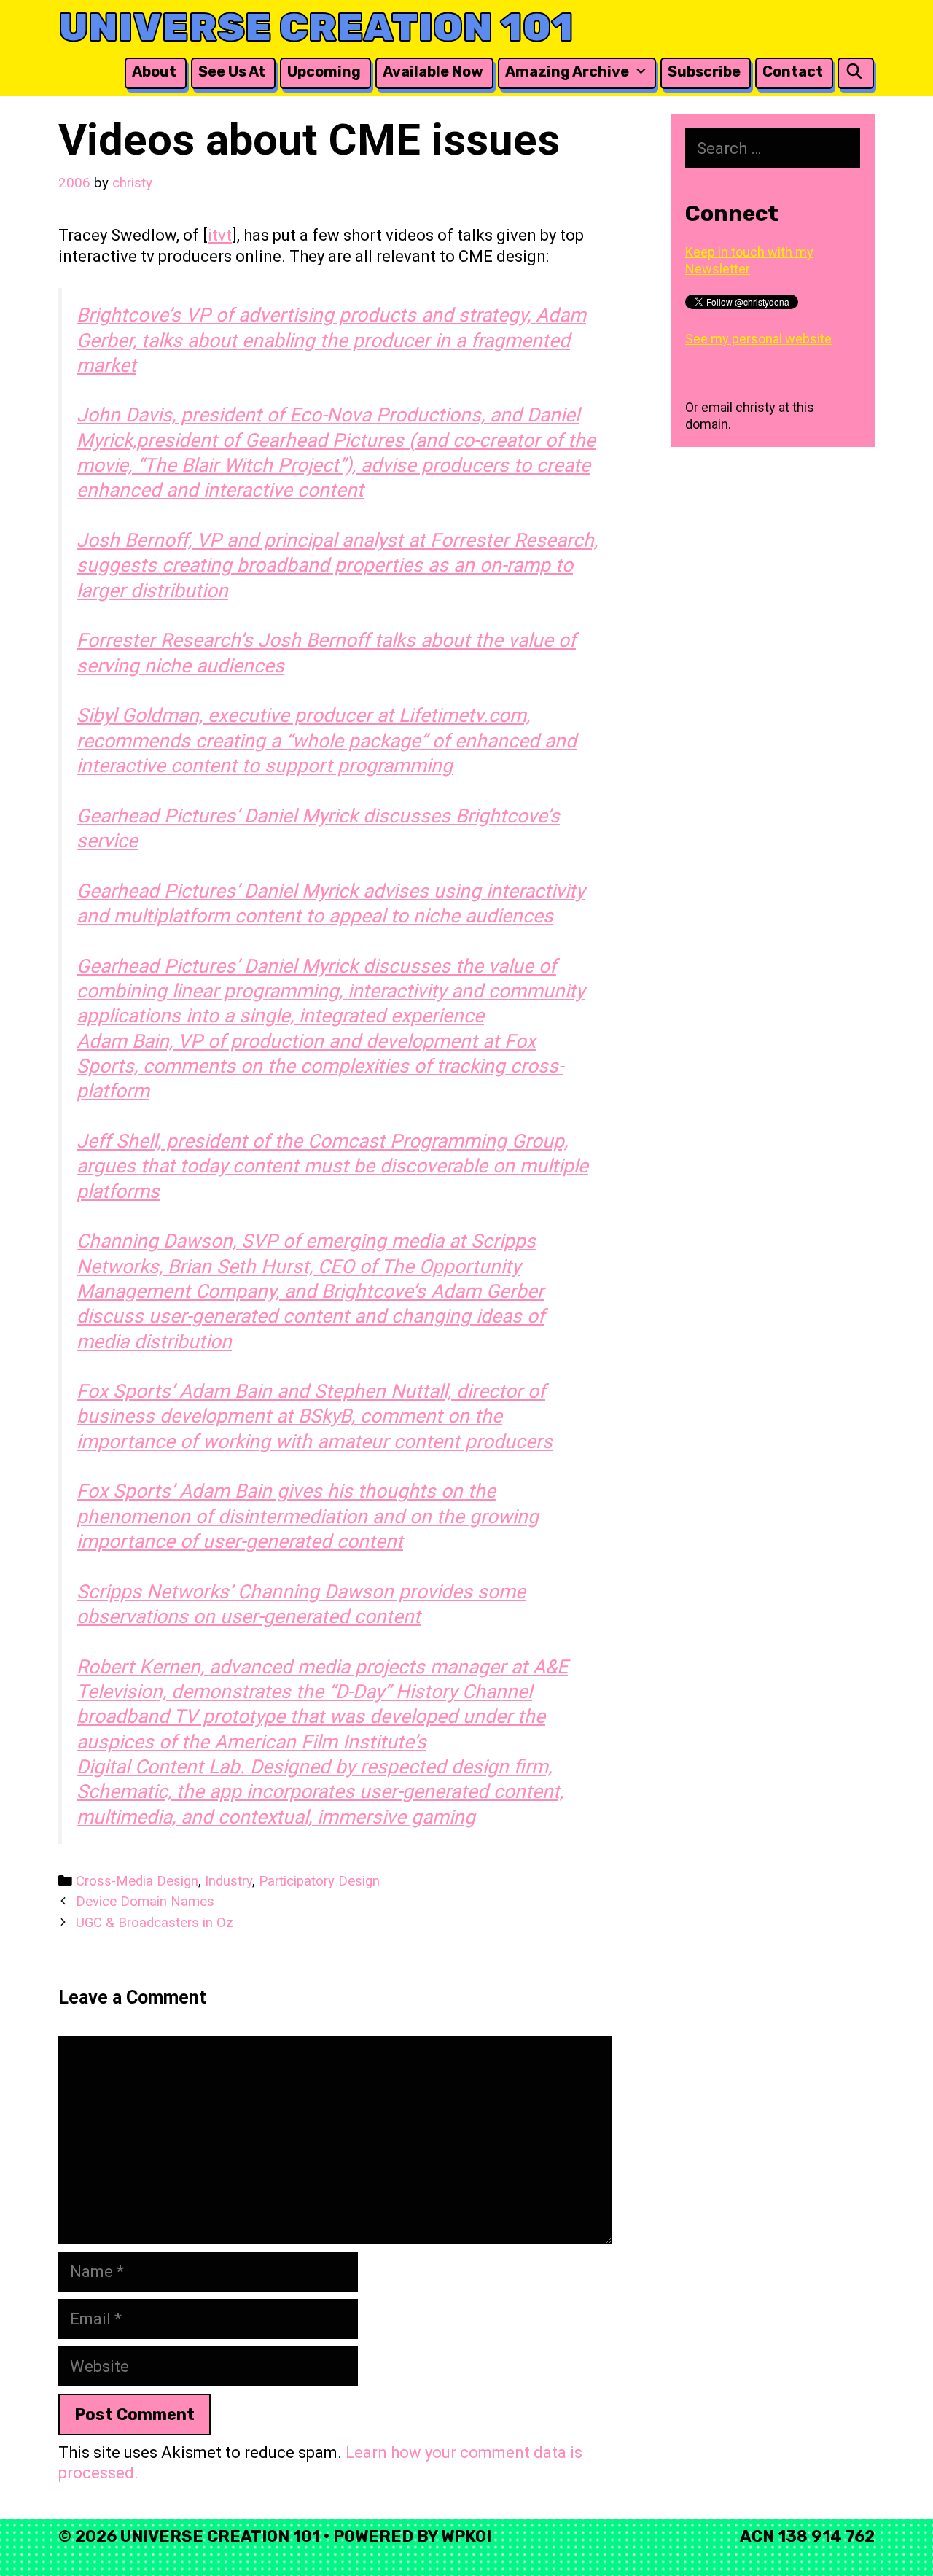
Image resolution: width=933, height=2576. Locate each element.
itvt (220, 235)
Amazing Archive (567, 71)
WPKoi (466, 2536)
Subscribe (704, 71)
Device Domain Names (145, 1902)
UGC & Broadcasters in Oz (155, 1923)
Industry (229, 1881)
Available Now (433, 71)
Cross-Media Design (137, 1881)
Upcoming (324, 71)
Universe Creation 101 (316, 27)
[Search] (854, 72)
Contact (793, 71)
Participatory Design (319, 1881)
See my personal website (758, 339)
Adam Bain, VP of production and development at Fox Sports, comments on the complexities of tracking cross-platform (320, 1066)
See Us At (232, 71)
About (154, 71)
